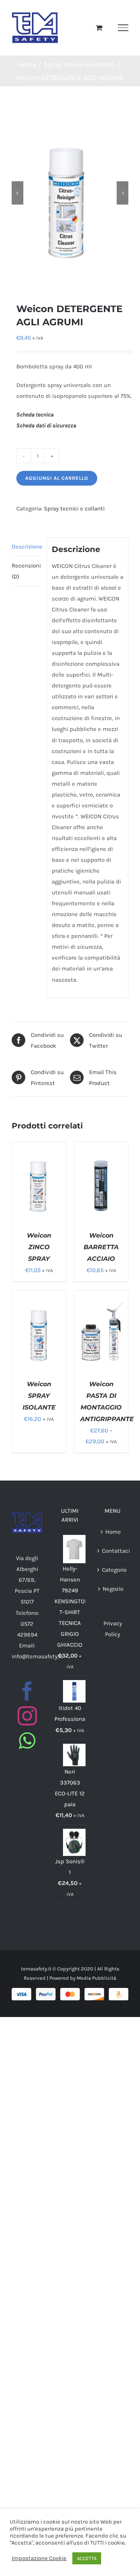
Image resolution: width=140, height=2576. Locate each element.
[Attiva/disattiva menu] (123, 28)
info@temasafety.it (37, 1656)
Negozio (113, 1589)
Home (113, 1532)
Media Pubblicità (96, 1978)
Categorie (113, 1570)
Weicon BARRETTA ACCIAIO (101, 1247)
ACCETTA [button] (87, 2558)
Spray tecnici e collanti (74, 509)
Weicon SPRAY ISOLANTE (39, 1396)
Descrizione (27, 547)
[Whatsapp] (27, 1741)
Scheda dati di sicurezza (46, 425)
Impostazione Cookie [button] (39, 2558)
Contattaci (113, 1551)
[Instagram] (27, 1716)
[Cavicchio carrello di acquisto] (99, 28)
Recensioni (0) (26, 571)
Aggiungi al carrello (57, 478)
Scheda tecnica (35, 415)
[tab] (27, 547)
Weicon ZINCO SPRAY (39, 1247)
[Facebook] (27, 1691)
